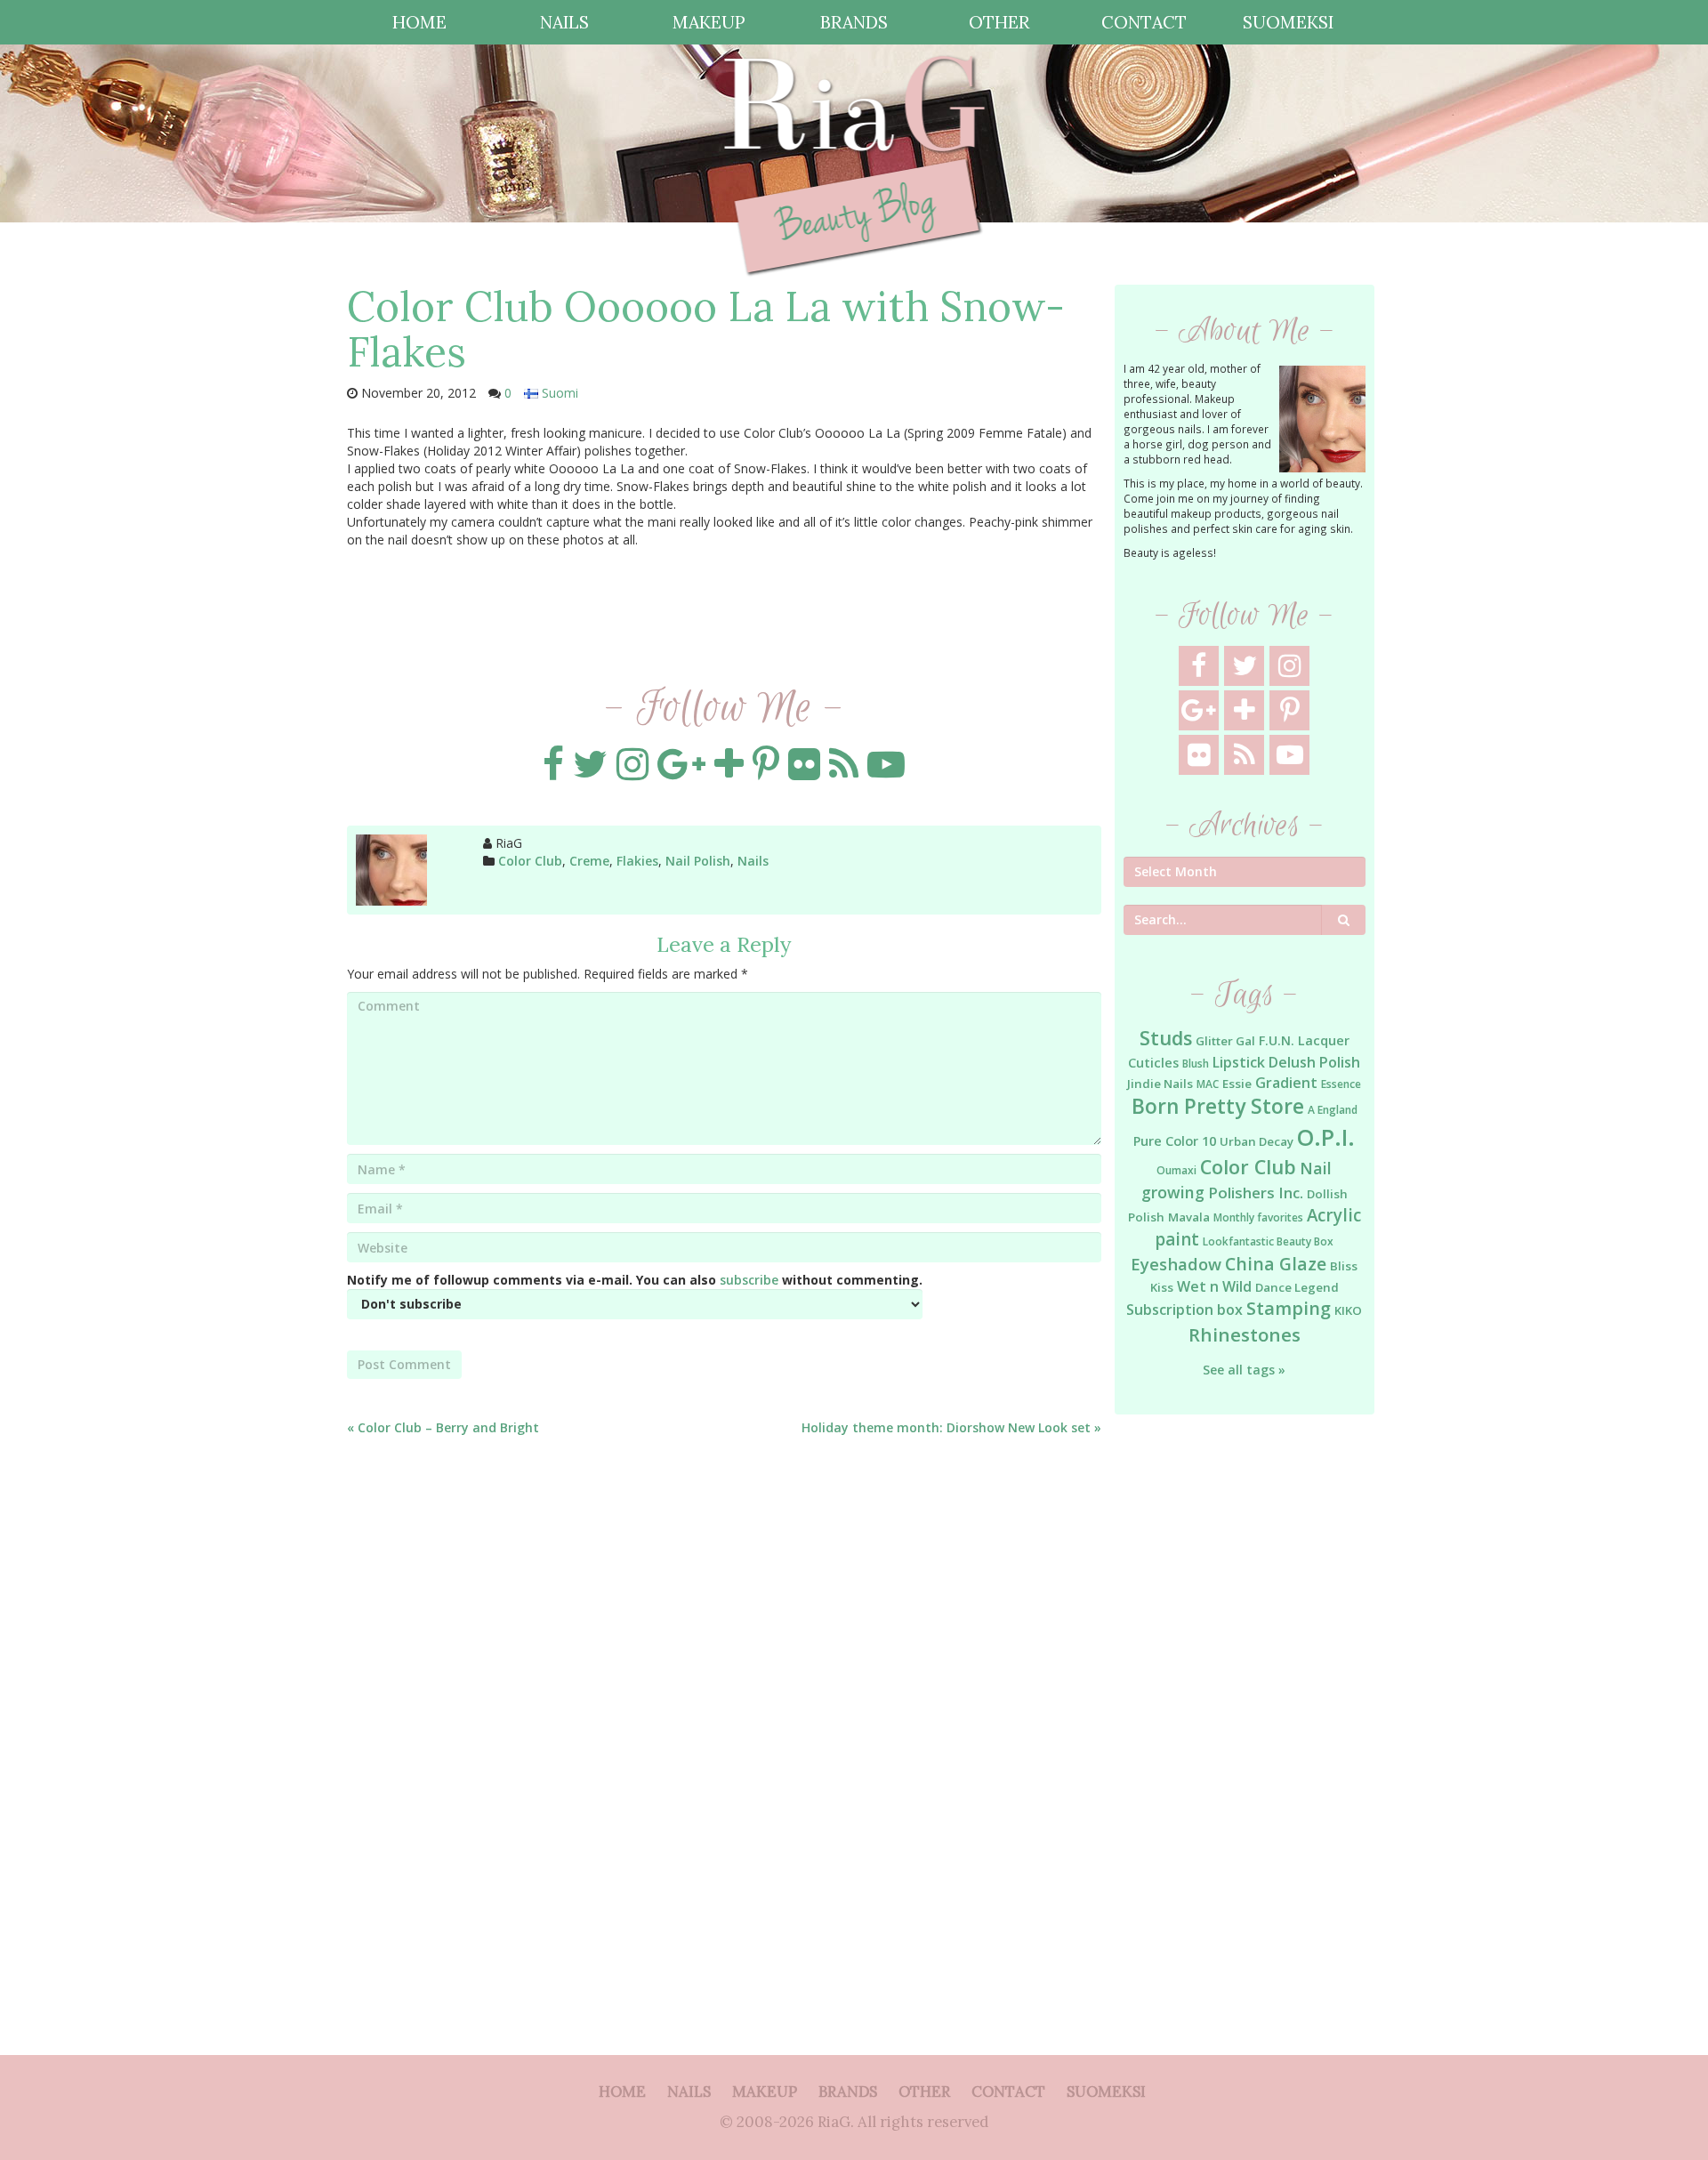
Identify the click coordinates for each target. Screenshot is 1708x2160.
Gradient (1286, 1083)
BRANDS (854, 22)
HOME (419, 22)
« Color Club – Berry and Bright (443, 1427)
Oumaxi (1176, 1170)
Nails (753, 861)
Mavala (1189, 1217)
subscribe (749, 1280)
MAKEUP (709, 22)
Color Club (530, 861)
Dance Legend (1297, 1287)
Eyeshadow (1176, 1264)
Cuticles (1153, 1063)
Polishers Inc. (1256, 1193)
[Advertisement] (1245, 1717)
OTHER (999, 22)
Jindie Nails (1160, 1084)
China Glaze (1276, 1264)
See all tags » (1244, 1370)
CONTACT (1144, 22)
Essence (1341, 1084)
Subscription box (1184, 1310)
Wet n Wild (1214, 1286)
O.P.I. (1326, 1137)
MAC (1208, 1084)
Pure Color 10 (1175, 1141)
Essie (1237, 1084)
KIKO (1348, 1310)
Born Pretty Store (1218, 1106)
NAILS (564, 22)
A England (1333, 1110)
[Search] (1344, 920)
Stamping (1289, 1308)
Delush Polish (1314, 1062)
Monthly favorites (1258, 1217)
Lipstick (1239, 1062)
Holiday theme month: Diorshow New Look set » (951, 1427)
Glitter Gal (1225, 1041)
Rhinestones (1245, 1334)
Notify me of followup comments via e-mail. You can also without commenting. (635, 1280)
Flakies (637, 861)
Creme (589, 861)
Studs (1166, 1038)
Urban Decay (1257, 1141)
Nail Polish (698, 861)
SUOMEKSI (1288, 22)
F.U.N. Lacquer (1304, 1040)
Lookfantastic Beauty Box (1268, 1241)
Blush (1196, 1064)
